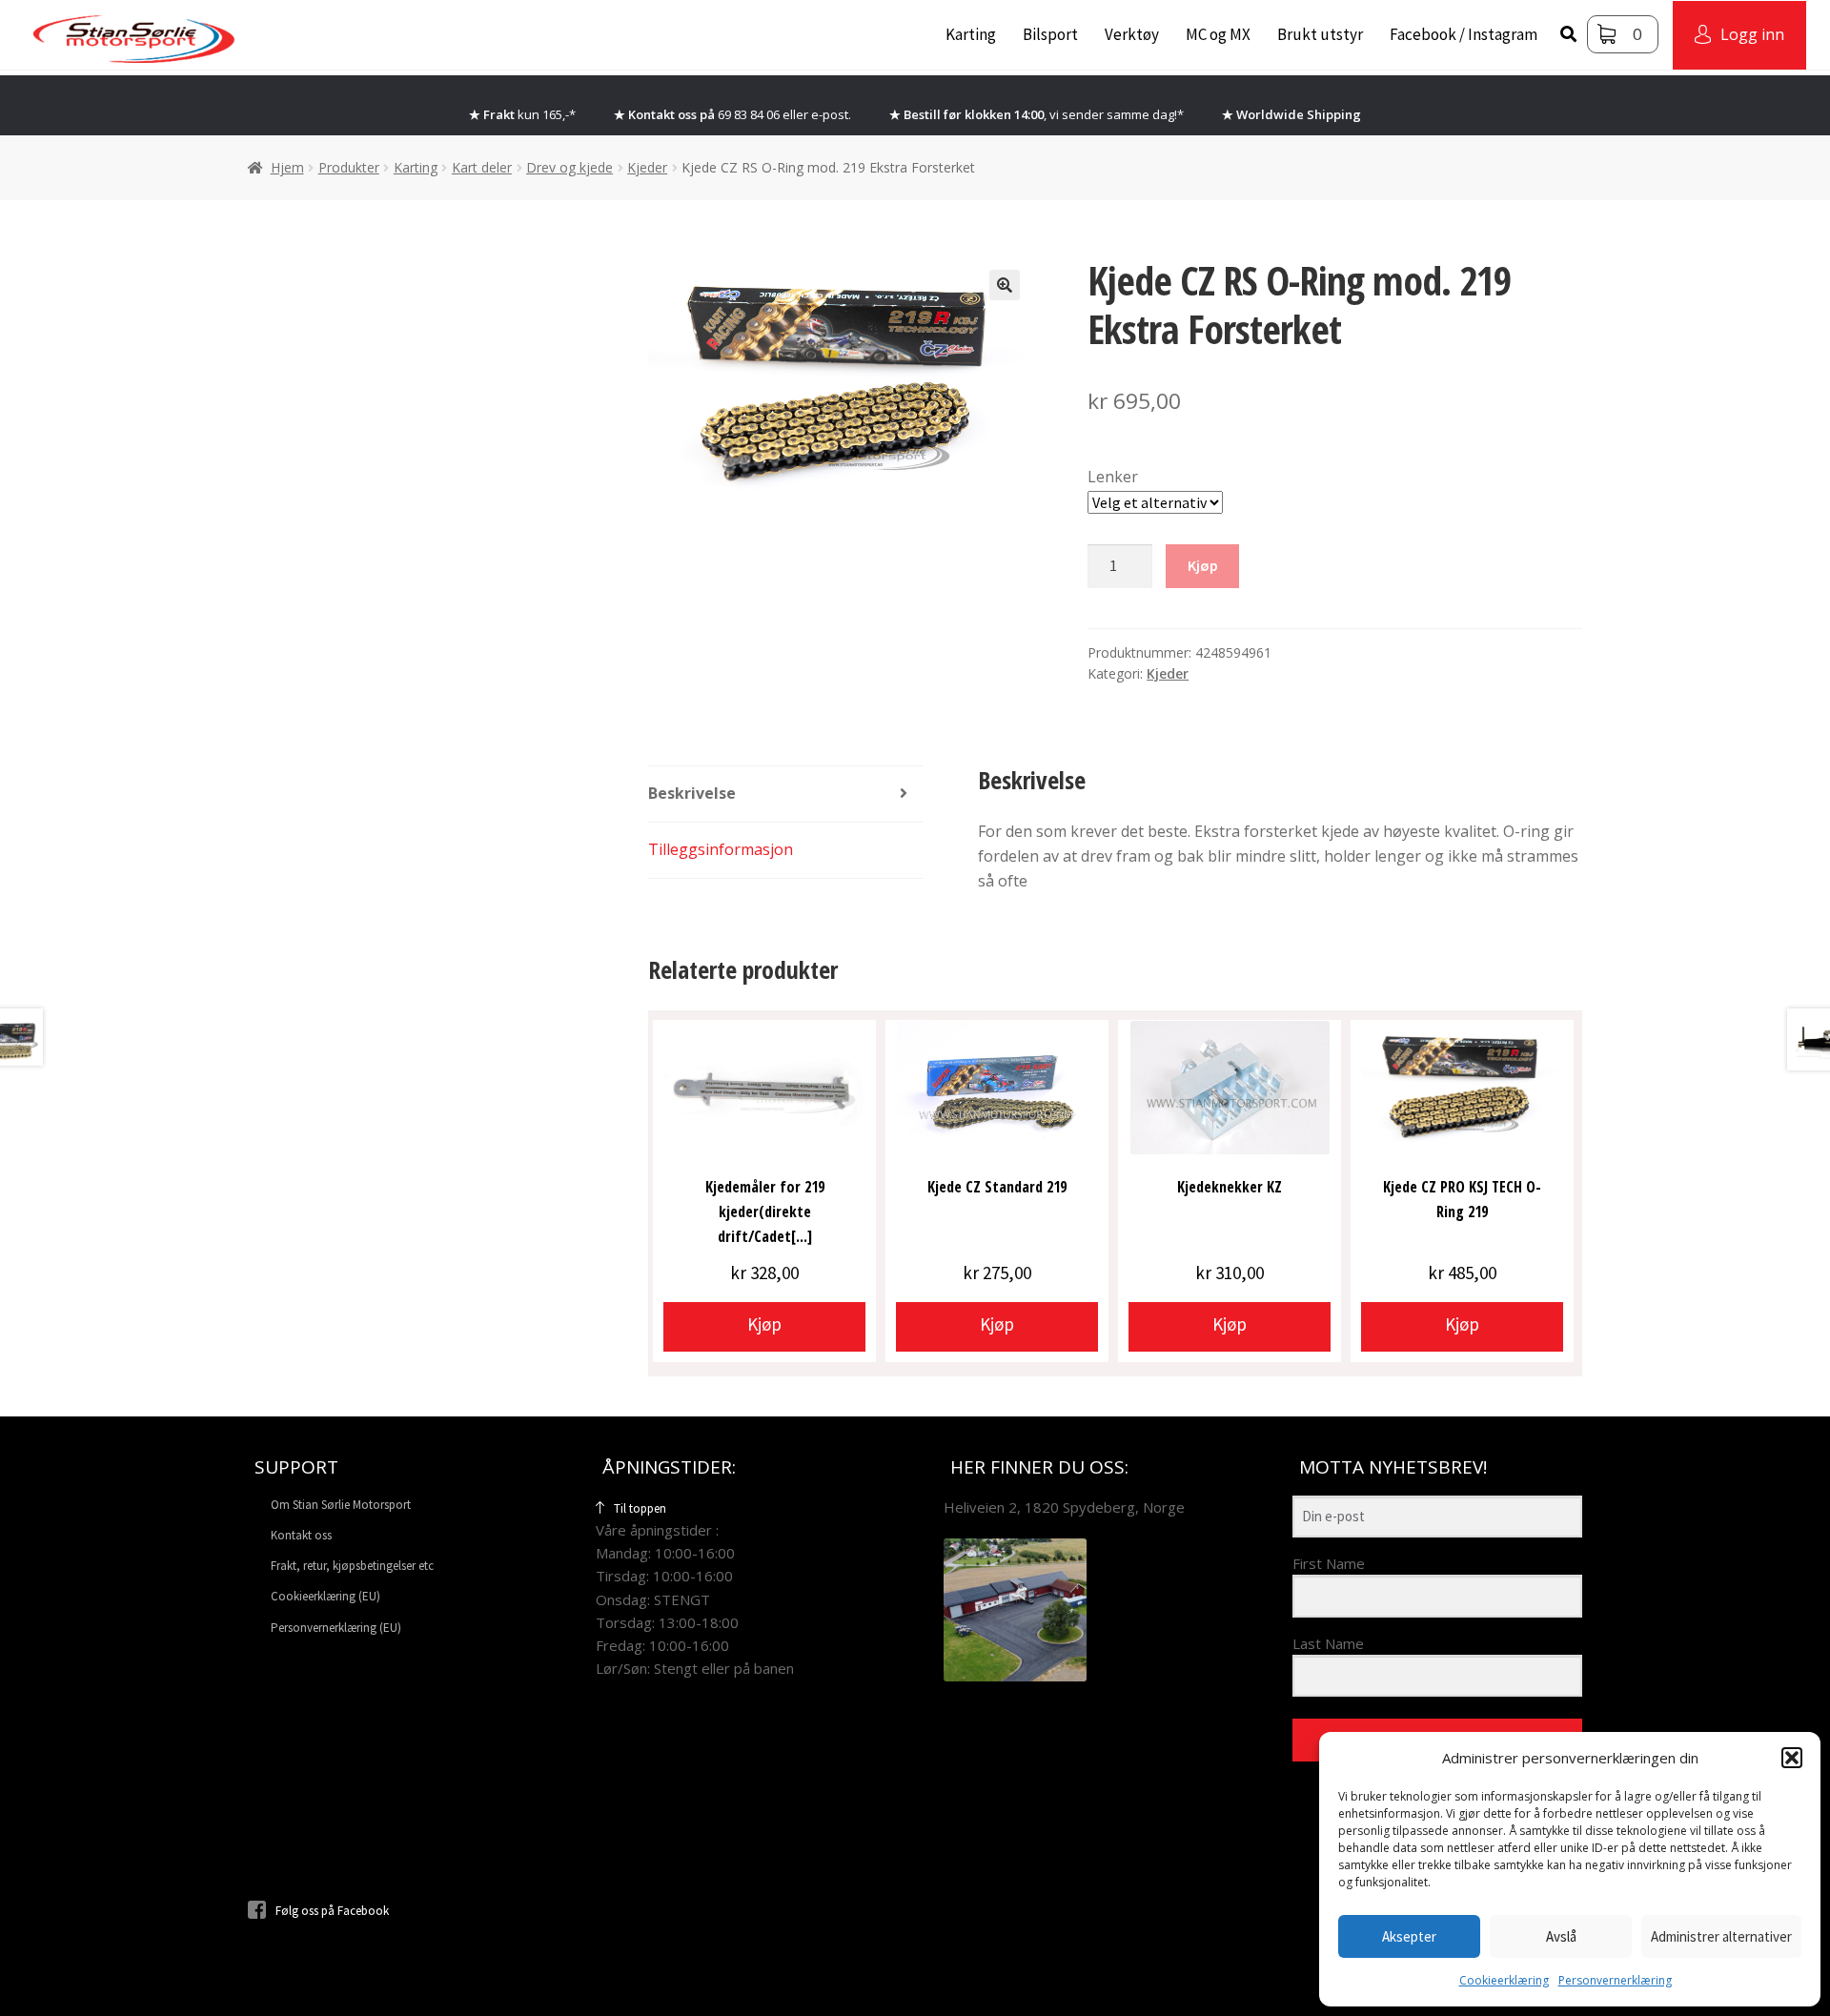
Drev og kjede (569, 167)
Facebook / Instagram (1464, 34)
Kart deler (482, 167)
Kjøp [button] (764, 1324)
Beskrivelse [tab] (692, 793)
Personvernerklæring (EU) (336, 1628)
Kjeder (647, 167)
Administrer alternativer (1721, 1936)
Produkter (349, 167)
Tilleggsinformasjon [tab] (721, 849)
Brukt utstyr (1320, 34)
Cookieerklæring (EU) (325, 1596)
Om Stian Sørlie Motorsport (341, 1505)
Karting (971, 34)
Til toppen (640, 1508)
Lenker (1113, 477)
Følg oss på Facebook (332, 1911)
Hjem (287, 167)
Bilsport (1050, 34)
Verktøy (1132, 34)
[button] (1792, 1758)
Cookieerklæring (1504, 1980)
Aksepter (1409, 1936)
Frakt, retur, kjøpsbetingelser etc (352, 1566)
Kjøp (1203, 565)
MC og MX (1218, 34)
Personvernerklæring (1615, 1980)
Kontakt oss (301, 1535)
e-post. (831, 114)
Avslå (1561, 1936)
